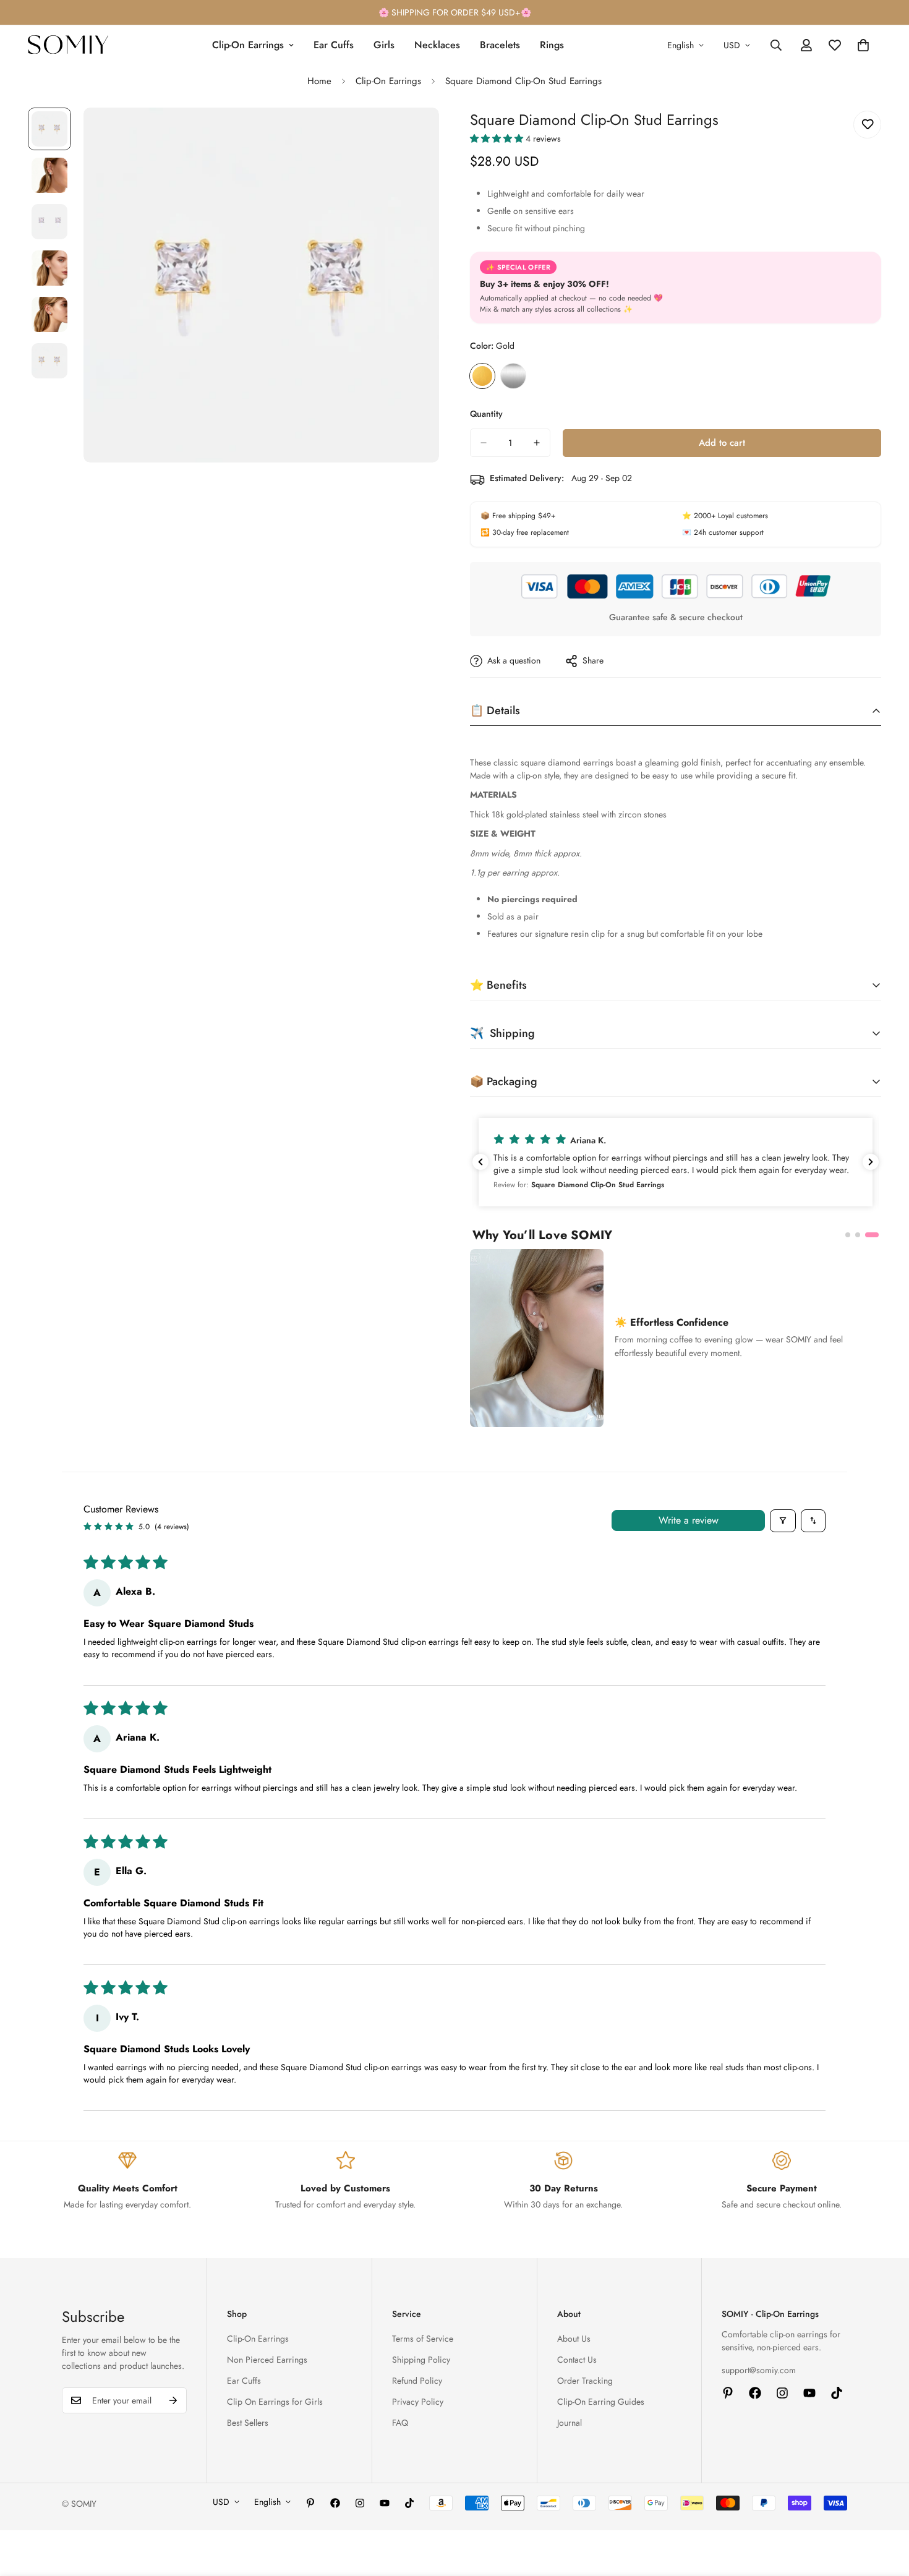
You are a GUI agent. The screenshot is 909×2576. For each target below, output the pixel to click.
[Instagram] (782, 2393)
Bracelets (500, 45)
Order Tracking (585, 2381)
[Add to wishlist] (867, 125)
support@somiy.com (759, 2370)
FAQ (400, 2423)
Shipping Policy (421, 2360)
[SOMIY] (68, 45)
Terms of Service (423, 2339)
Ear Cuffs (334, 45)
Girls (384, 45)
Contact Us (577, 2360)
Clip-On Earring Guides (601, 2402)
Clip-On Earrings (248, 45)
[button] (498, 139)
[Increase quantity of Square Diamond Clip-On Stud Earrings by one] (537, 443)
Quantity (486, 414)
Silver (513, 376)
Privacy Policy (418, 2402)
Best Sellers (248, 2423)
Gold (482, 376)
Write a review (689, 1520)
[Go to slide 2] (866, 1235)
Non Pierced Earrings (267, 2360)
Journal (570, 2423)
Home (319, 81)
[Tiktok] (837, 2393)
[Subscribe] (173, 2400)
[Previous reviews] (480, 1162)
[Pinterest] (728, 2393)
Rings (552, 45)
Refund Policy (417, 2381)
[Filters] (783, 1521)
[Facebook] (755, 2393)
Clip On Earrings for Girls (275, 2402)
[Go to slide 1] (852, 1235)
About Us (574, 2339)
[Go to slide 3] (876, 1235)
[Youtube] (809, 2393)
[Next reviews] (871, 1162)
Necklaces (437, 45)
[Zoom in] (413, 134)
